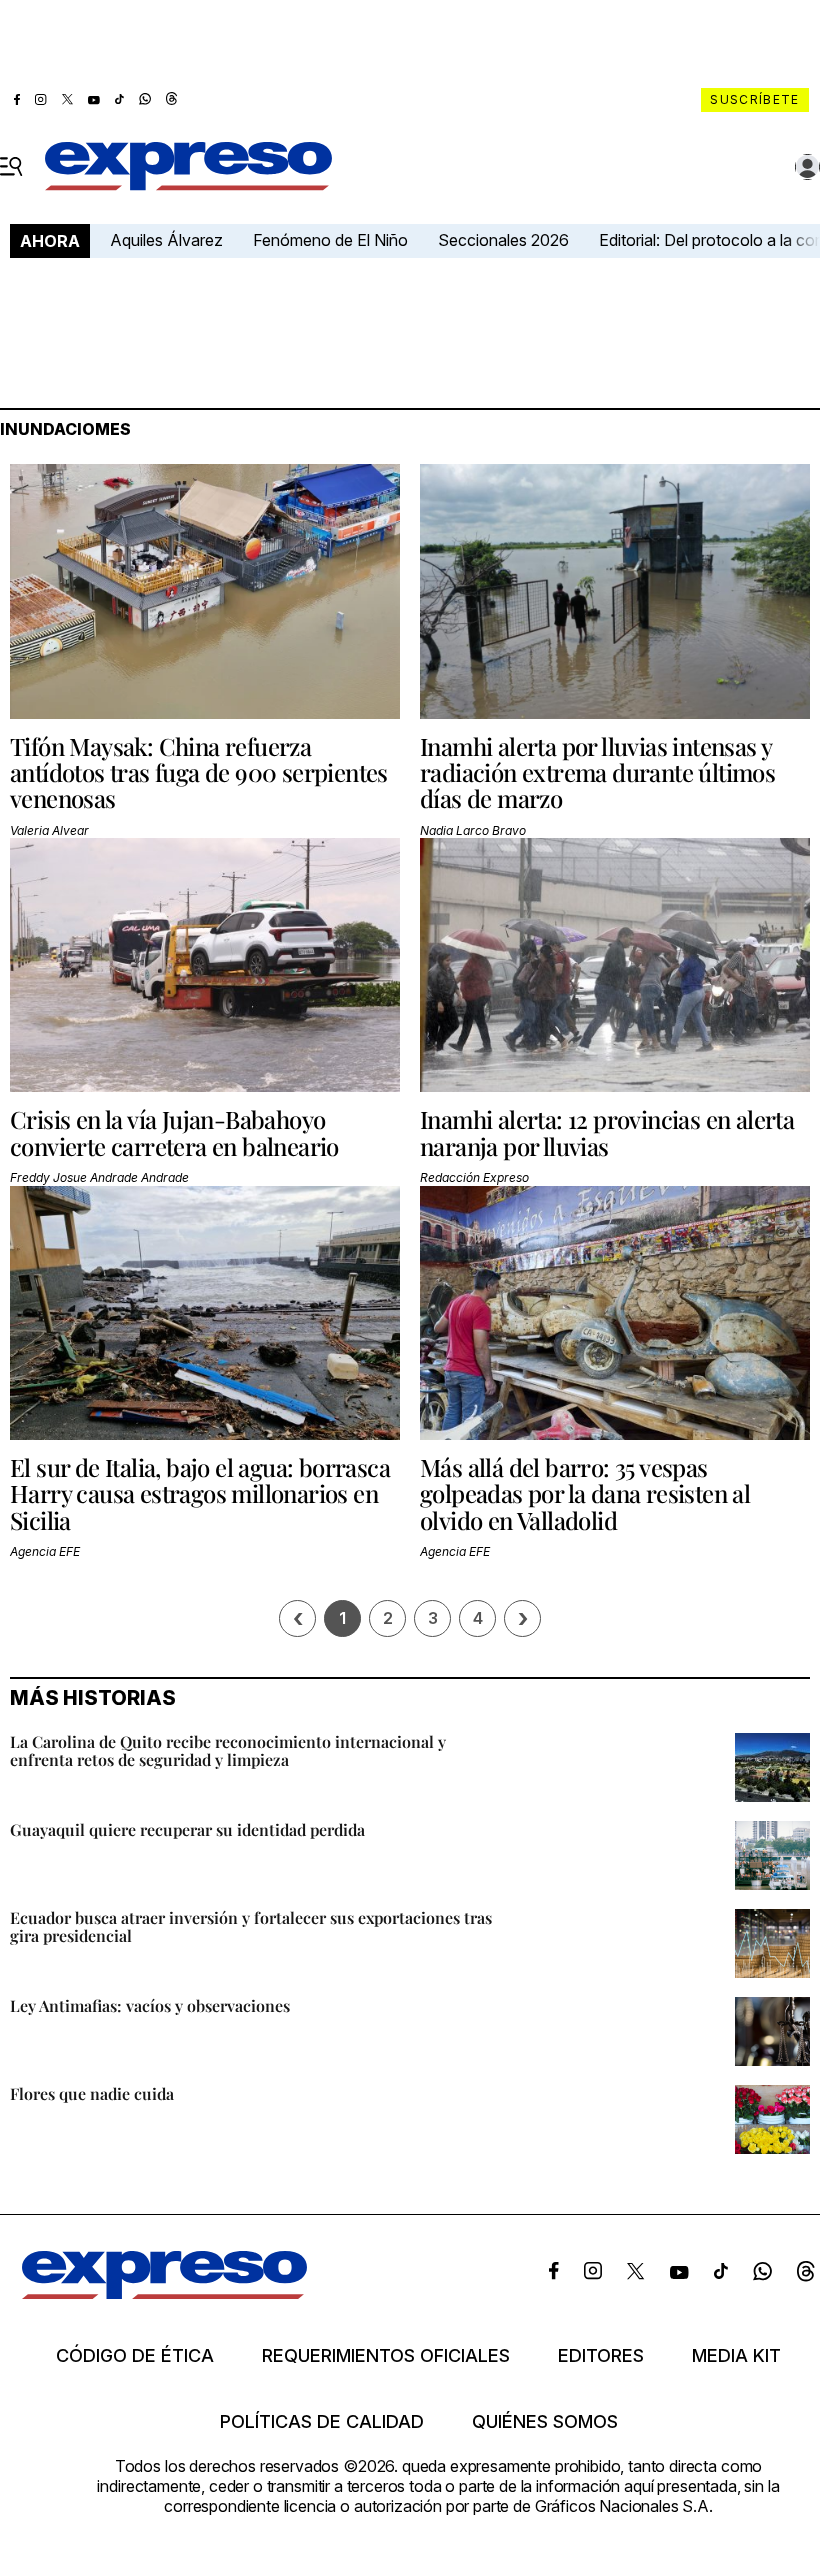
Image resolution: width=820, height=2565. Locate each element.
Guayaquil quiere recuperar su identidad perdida (187, 1829)
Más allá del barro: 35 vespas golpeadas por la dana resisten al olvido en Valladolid (585, 1493)
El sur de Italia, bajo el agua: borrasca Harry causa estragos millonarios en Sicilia (200, 1493)
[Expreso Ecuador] (164, 2293)
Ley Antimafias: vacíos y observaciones (150, 2005)
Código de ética (135, 2356)
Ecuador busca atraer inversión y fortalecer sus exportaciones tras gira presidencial (251, 1926)
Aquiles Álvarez (166, 240)
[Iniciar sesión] (808, 167)
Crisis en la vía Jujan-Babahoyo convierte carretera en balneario (174, 1132)
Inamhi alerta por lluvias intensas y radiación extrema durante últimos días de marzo (597, 772)
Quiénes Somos (545, 2422)
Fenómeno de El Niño (330, 240)
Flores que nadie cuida (92, 2093)
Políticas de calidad (322, 2422)
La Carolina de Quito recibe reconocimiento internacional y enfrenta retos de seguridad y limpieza (228, 1750)
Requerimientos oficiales (386, 2356)
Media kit (736, 2356)
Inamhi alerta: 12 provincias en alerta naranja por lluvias (607, 1132)
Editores (601, 2356)
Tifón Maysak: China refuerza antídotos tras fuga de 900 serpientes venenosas (199, 772)
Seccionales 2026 (503, 240)
